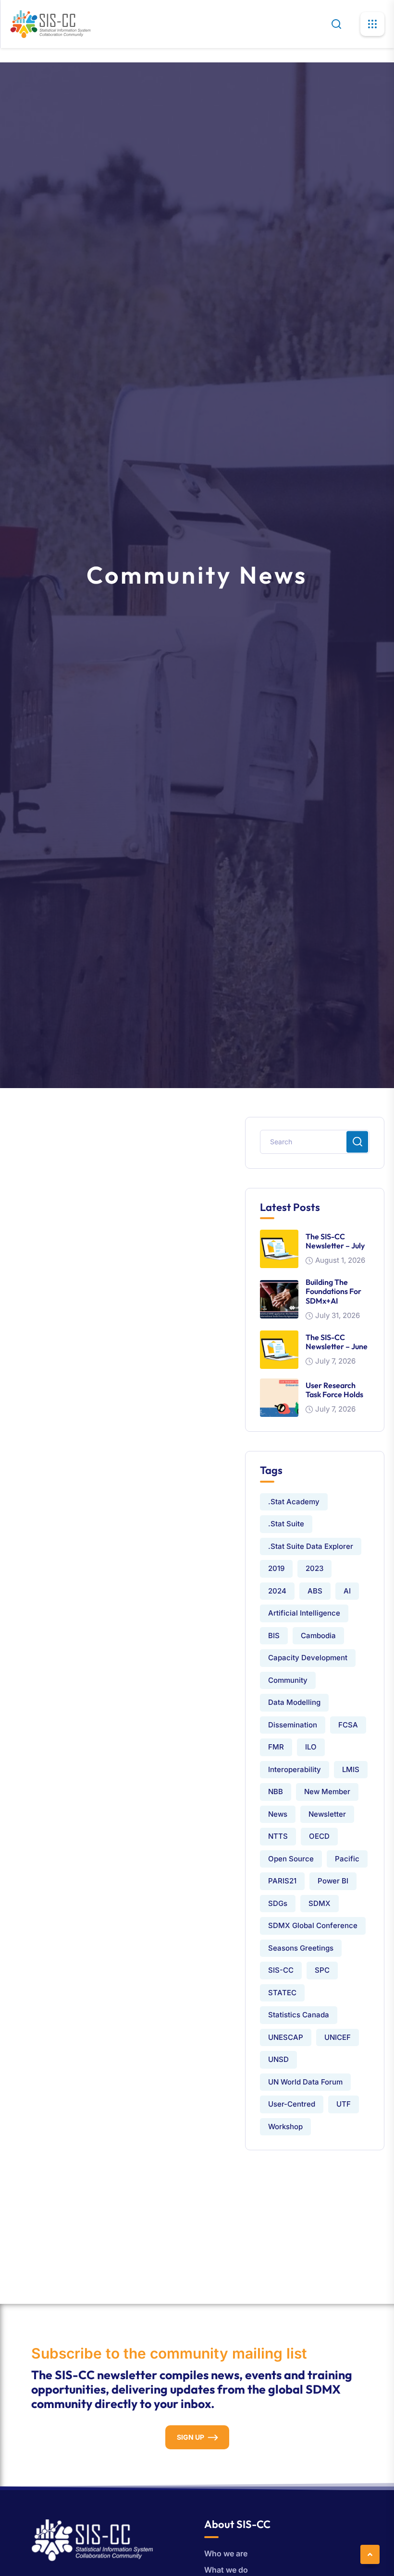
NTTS (278, 1836)
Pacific (347, 1859)
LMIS (351, 1769)
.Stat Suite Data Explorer (311, 1546)
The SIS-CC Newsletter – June (337, 1342)
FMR (276, 1747)
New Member (327, 1791)
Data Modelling (294, 1702)
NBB (276, 1791)
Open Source (291, 1859)
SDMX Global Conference (313, 1925)
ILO (311, 1747)
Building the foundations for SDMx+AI (333, 1291)
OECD (319, 1836)
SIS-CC (281, 1970)
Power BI (333, 1881)
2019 (276, 1568)
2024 (277, 1591)
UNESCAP (286, 2037)
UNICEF (338, 2037)
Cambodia (318, 1635)
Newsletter (327, 1814)
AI (347, 1591)
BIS (274, 1635)
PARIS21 (282, 1881)
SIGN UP (191, 2437)
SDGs (278, 1903)
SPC (322, 1970)
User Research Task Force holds (334, 1390)
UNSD (278, 2059)
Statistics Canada (299, 2015)
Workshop (285, 2127)
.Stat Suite (286, 1524)
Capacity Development (308, 1658)
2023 (314, 1568)
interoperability (295, 1769)
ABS (315, 1591)
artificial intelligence (304, 1613)
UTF (344, 2104)
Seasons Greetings (301, 1948)
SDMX (320, 1903)
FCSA (348, 1725)
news (278, 1814)
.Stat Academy (294, 1502)
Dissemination (293, 1725)
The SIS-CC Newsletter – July (335, 1241)
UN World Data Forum (305, 2082)
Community (288, 1680)
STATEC (282, 1993)
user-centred (292, 2104)
